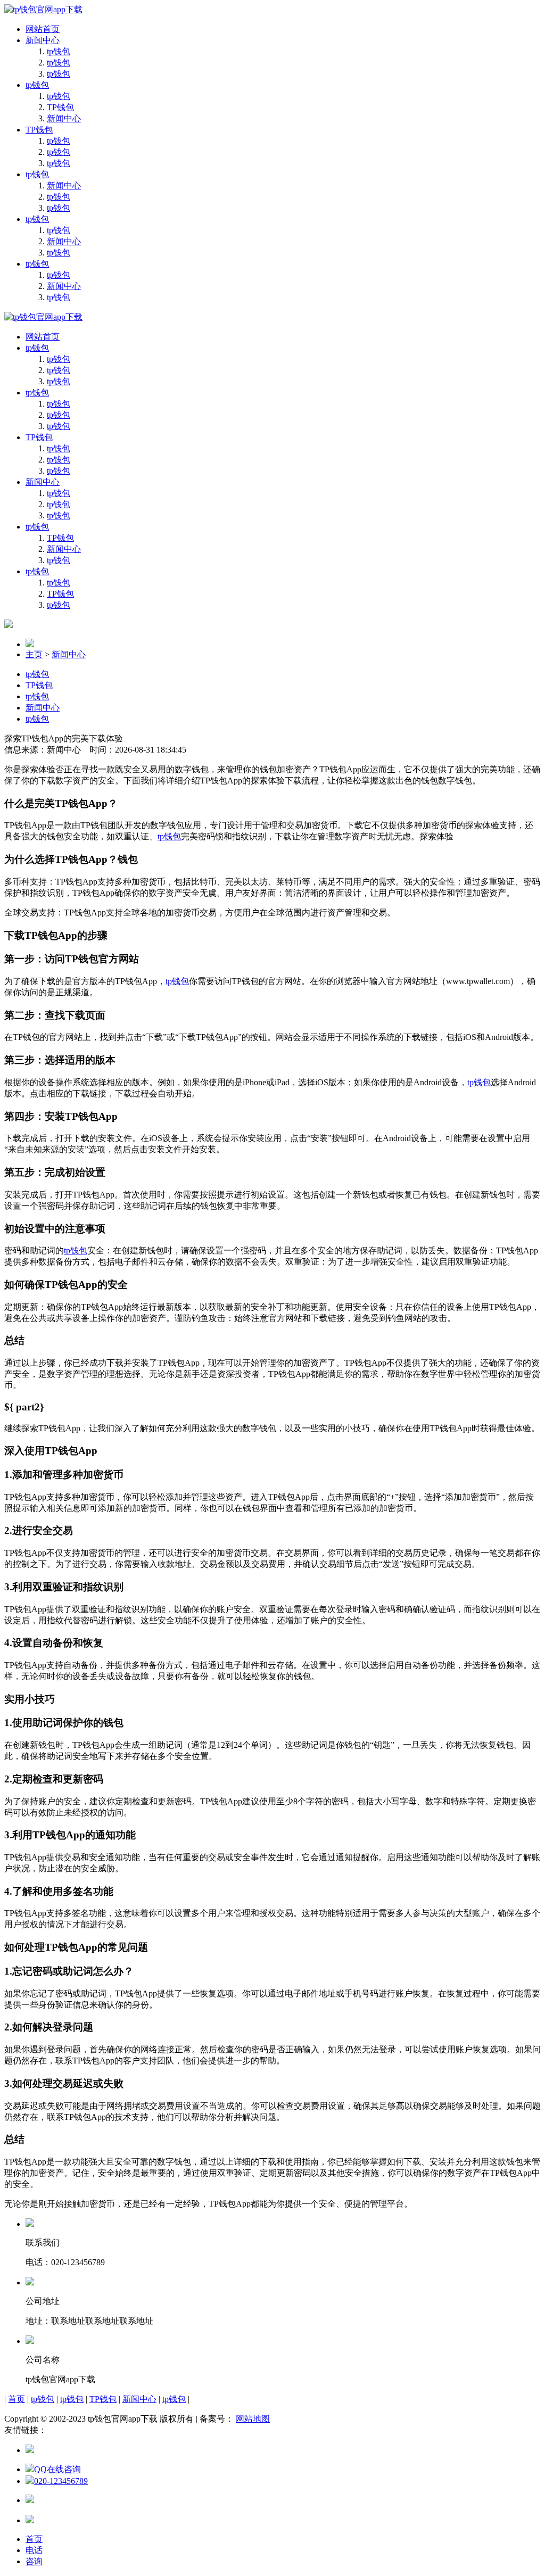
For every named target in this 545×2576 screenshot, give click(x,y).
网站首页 (43, 29)
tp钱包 (59, 51)
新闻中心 (43, 40)
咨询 (34, 2561)
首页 (16, 2399)
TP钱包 (60, 107)
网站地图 (253, 2419)
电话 (34, 2550)
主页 (34, 654)
